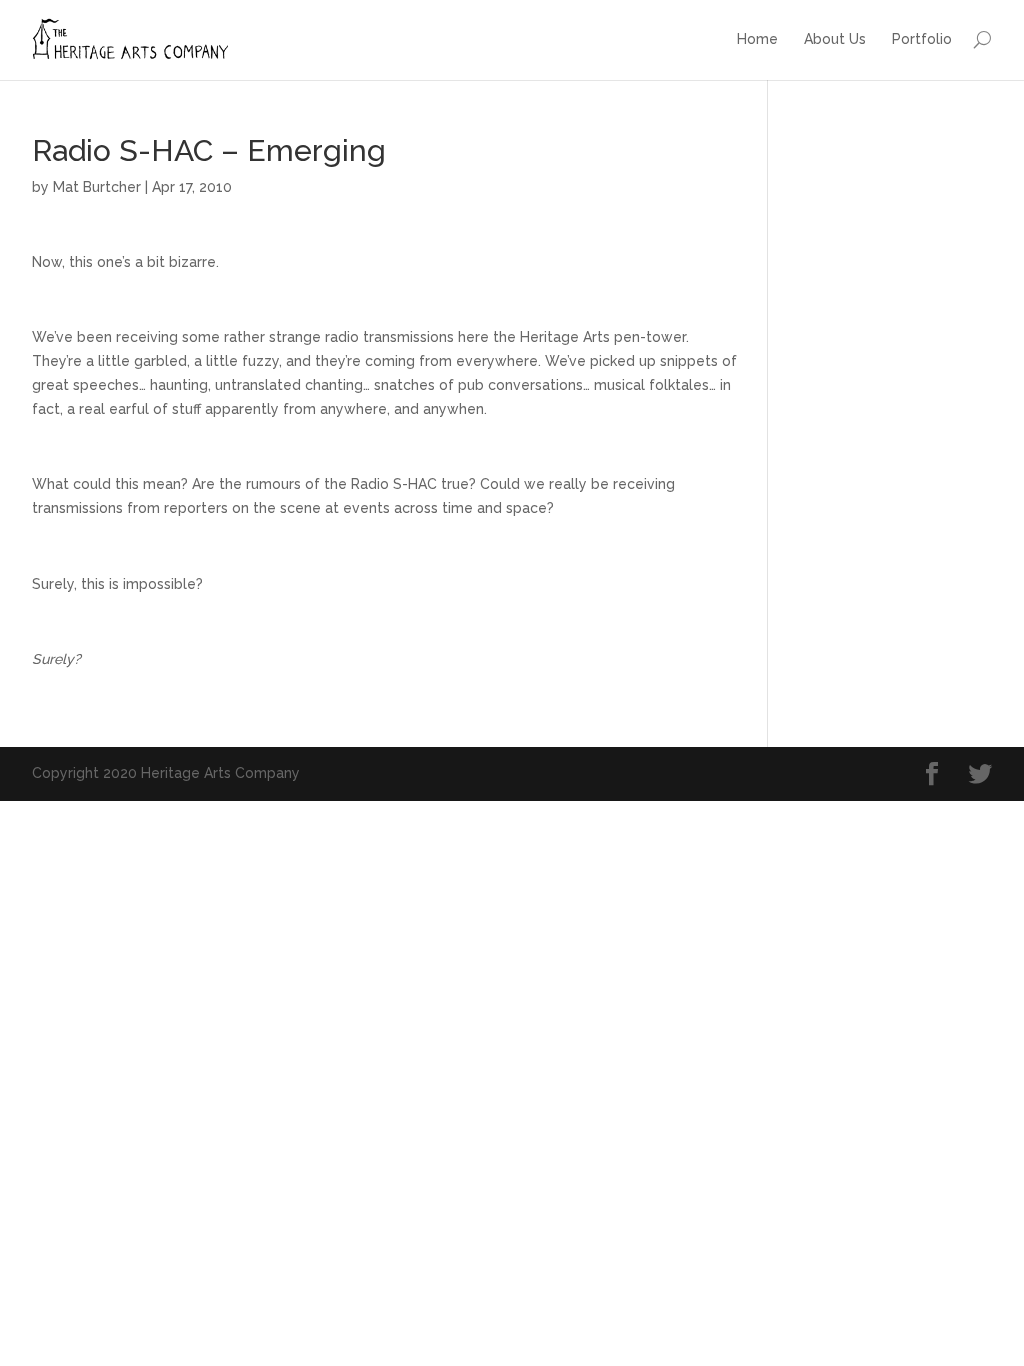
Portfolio (922, 39)
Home (757, 39)
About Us (835, 39)
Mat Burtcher (97, 187)
